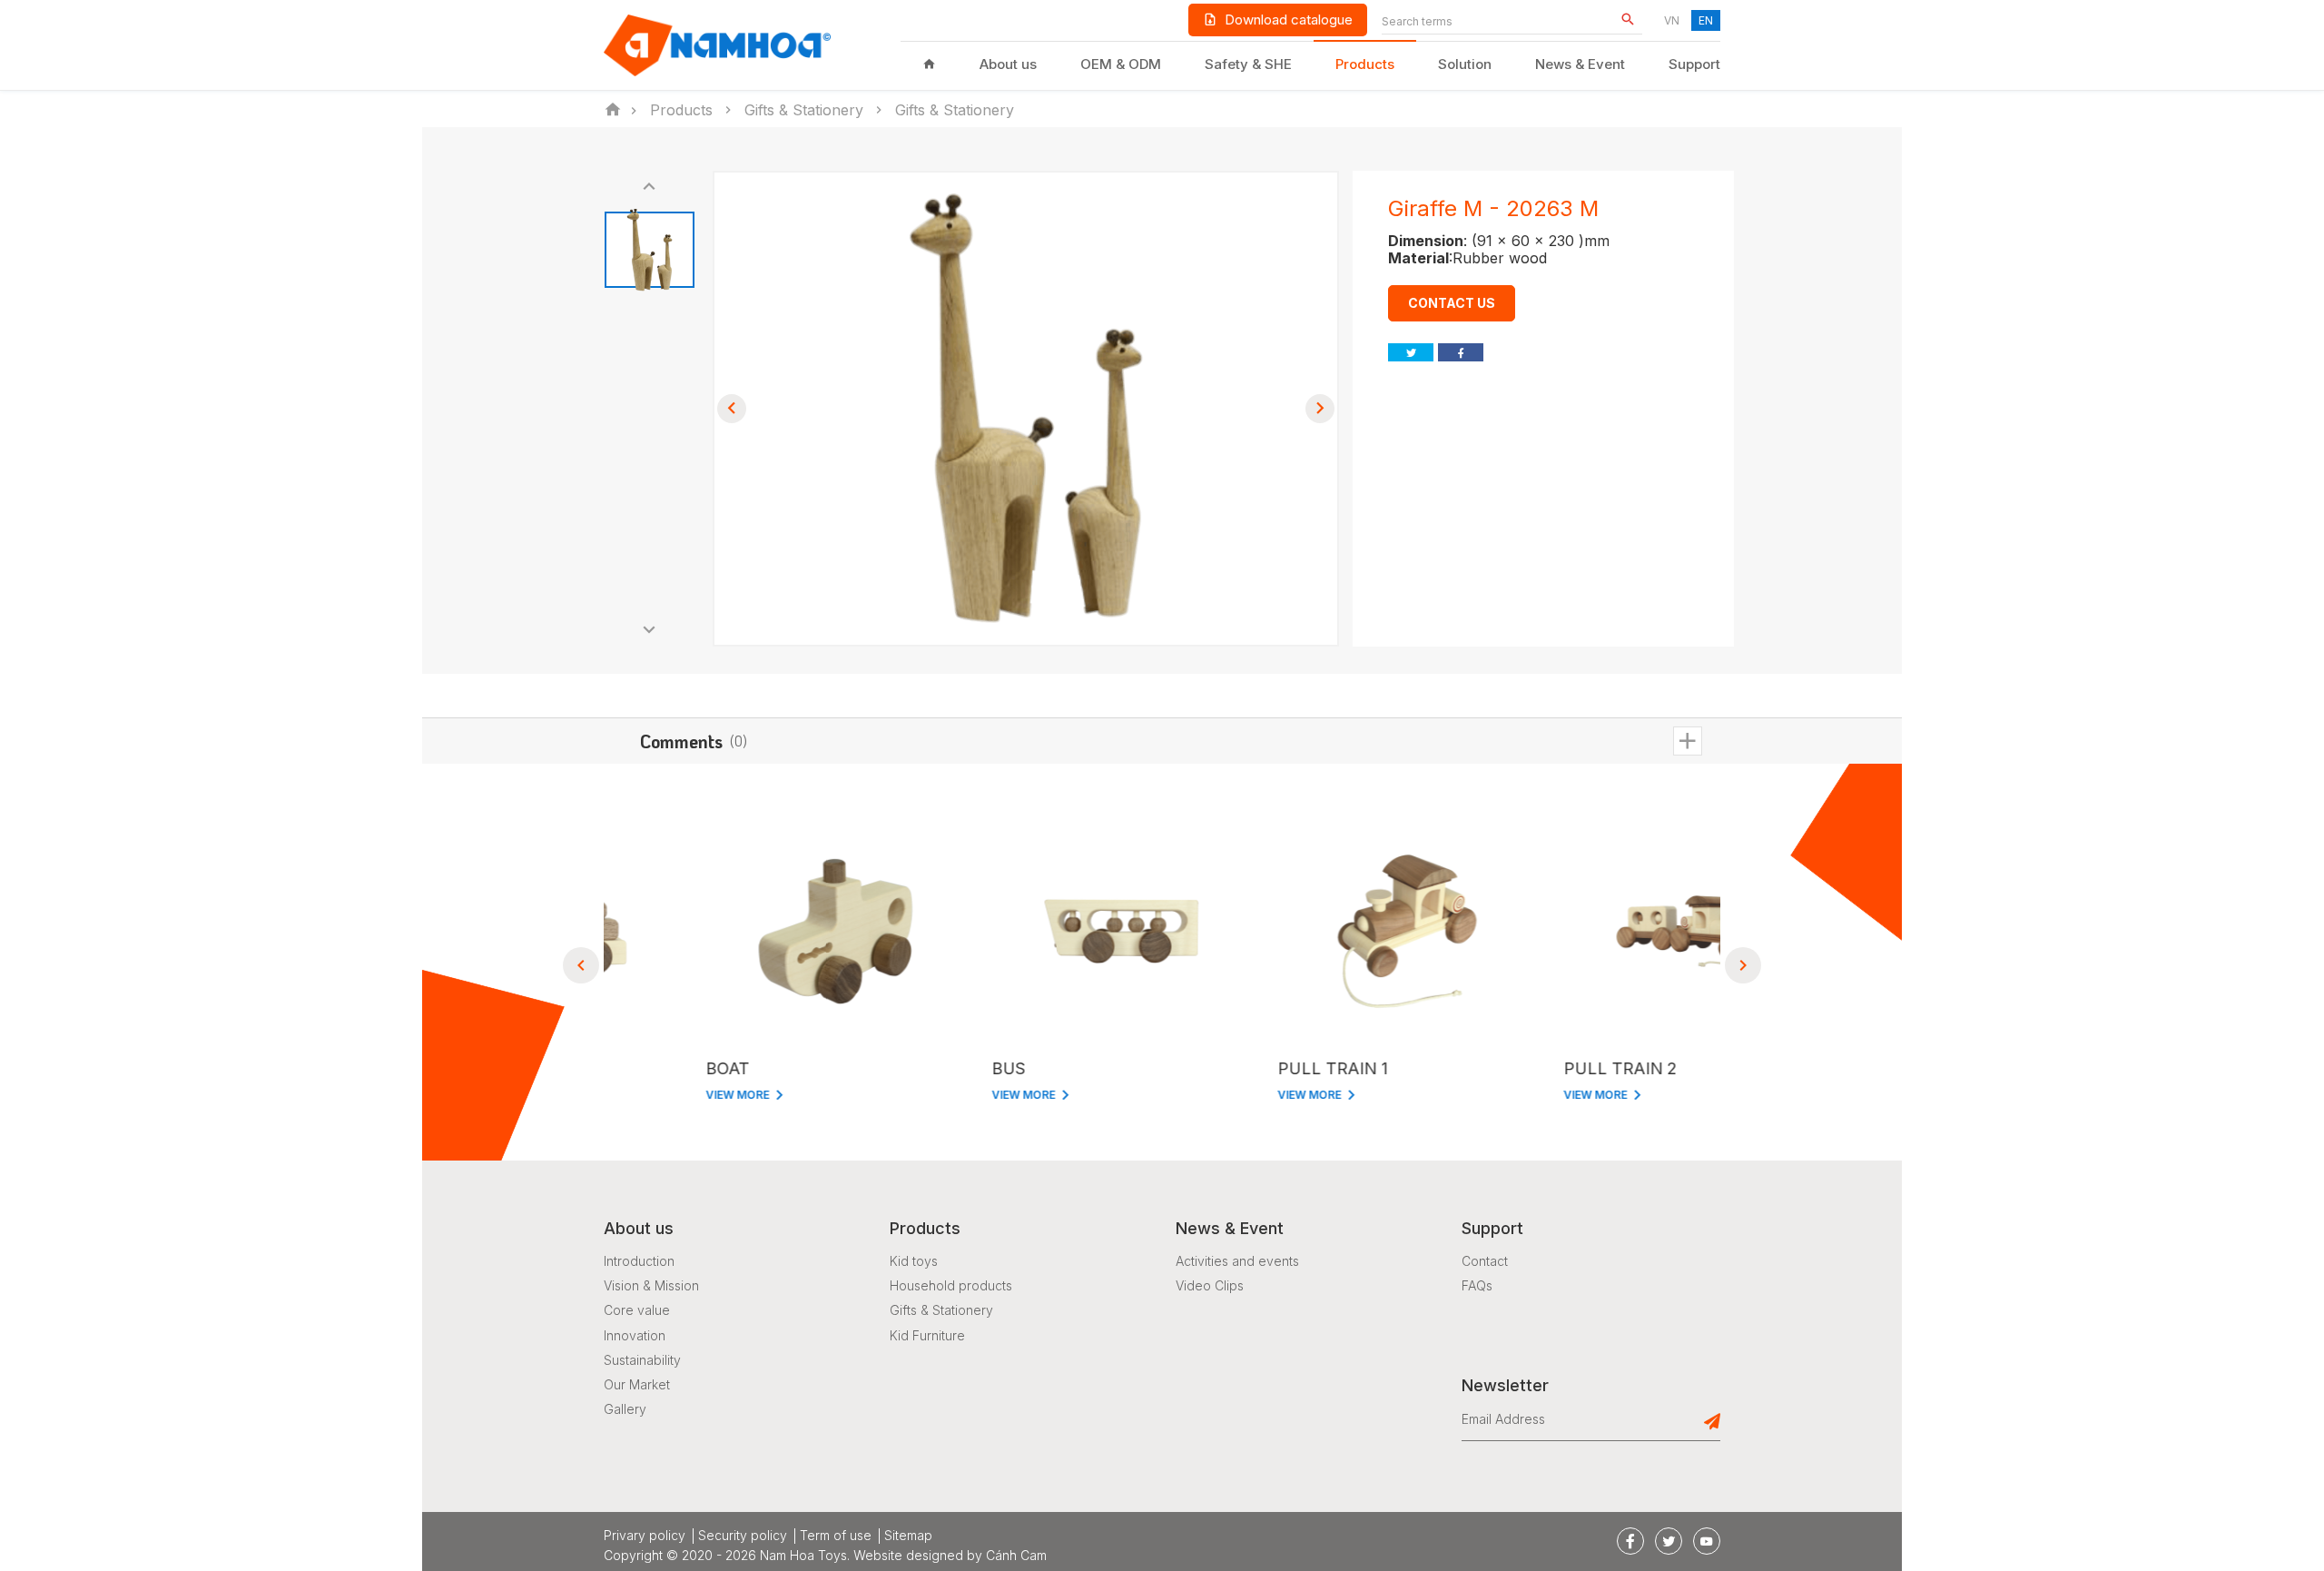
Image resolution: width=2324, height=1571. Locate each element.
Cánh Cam (1016, 1555)
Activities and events (1237, 1261)
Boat (625, 1068)
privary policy (645, 1536)
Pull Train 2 (1518, 1068)
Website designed (908, 1555)
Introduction (639, 1261)
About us (1008, 64)
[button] (649, 187)
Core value (637, 1310)
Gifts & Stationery (941, 1310)
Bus (906, 1068)
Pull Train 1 (1231, 1068)
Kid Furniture (927, 1335)
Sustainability (642, 1360)
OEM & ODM (1121, 64)
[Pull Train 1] (1305, 931)
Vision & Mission (651, 1285)
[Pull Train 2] (1591, 931)
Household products (951, 1285)
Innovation (635, 1335)
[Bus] (1019, 931)
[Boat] (733, 931)
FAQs (1477, 1285)
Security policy (743, 1536)
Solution (1465, 64)
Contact (1485, 1261)
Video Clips (1210, 1285)
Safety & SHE (1248, 64)
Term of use (836, 1536)
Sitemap (908, 1536)
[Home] (929, 64)
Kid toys (914, 1261)
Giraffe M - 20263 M (1493, 208)
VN (1672, 20)
